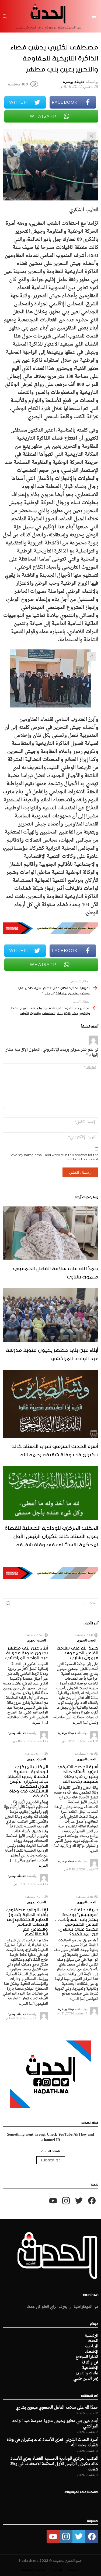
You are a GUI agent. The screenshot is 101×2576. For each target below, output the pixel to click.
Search (8, 1604)
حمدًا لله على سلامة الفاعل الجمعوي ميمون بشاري (56, 1272)
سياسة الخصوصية (33, 2569)
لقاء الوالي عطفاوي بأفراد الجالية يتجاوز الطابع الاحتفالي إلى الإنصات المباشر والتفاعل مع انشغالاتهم (27, 1921)
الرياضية (91, 2347)
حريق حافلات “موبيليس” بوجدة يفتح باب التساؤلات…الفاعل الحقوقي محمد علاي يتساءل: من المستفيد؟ (77, 1921)
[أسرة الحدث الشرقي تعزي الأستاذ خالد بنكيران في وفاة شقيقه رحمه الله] (50, 1404)
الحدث (93, 2341)
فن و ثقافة (90, 2363)
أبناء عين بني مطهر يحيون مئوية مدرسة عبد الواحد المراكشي (52, 1353)
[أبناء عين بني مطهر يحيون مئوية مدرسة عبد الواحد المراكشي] (50, 1315)
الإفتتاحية (90, 2368)
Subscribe (51, 2160)
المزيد (77, 1722)
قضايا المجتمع (87, 2357)
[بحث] (5, 16)
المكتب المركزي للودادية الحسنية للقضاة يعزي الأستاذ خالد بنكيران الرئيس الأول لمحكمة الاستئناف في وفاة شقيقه (51, 1535)
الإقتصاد (92, 2352)
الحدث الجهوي (87, 1640)
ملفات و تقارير (87, 2373)
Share (91, 136)
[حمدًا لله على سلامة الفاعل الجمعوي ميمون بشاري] (50, 1233)
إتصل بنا (57, 2569)
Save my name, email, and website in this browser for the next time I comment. (54, 1157)
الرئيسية (92, 2336)
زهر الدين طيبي (86, 2379)
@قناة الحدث (51, 2151)
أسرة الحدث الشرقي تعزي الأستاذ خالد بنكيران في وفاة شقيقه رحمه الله (55, 1449)
